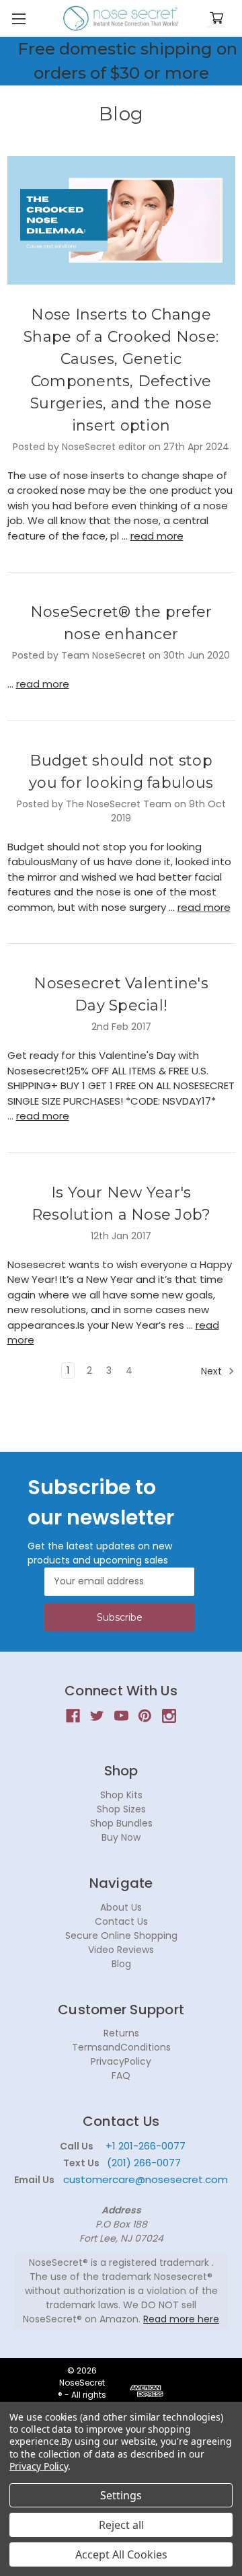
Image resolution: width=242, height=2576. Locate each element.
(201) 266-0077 (144, 2163)
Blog (121, 1964)
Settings (121, 2495)
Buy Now (121, 1837)
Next (213, 1370)
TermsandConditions (121, 2047)
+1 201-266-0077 (146, 2146)
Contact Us (121, 1921)
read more (157, 536)
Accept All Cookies (121, 2554)
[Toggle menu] (18, 19)
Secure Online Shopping (121, 1936)
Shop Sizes (121, 1809)
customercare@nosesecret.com (144, 2179)
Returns (121, 2033)
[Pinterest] (145, 1716)
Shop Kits (121, 1795)
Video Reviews (121, 1950)
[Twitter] (97, 1716)
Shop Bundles (121, 1823)
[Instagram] (169, 1716)
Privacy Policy (39, 2466)
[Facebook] (73, 1716)
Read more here (181, 2319)
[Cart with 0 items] (216, 19)
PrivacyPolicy (121, 2061)
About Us (121, 1907)
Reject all (121, 2525)
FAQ (121, 2075)
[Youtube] (121, 1716)
